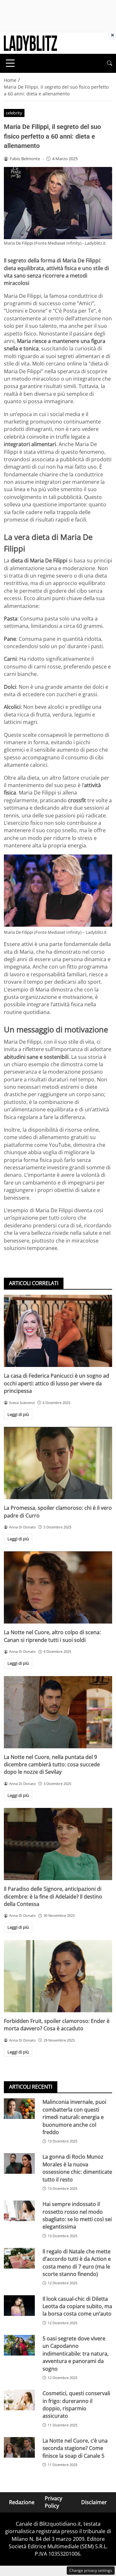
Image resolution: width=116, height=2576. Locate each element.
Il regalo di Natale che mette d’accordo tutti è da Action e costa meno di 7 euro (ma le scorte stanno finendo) (77, 2263)
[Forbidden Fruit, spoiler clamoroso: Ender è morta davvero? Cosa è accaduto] (58, 1976)
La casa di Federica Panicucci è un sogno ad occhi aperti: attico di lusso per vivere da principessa (57, 1383)
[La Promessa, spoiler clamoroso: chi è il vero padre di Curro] (58, 1463)
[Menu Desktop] (10, 63)
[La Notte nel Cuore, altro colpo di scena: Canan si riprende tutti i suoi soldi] (58, 1587)
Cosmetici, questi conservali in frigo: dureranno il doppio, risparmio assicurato (76, 2405)
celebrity (14, 113)
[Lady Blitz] (30, 43)
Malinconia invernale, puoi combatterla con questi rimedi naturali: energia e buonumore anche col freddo (74, 2117)
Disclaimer (94, 2502)
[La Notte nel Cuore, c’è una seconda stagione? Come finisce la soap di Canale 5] (19, 2447)
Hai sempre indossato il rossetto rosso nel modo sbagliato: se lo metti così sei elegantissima (77, 2215)
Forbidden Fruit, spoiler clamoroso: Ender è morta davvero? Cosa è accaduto (57, 2025)
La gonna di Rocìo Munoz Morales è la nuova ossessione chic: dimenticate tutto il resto (77, 2168)
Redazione (22, 2502)
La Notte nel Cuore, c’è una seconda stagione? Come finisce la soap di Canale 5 (75, 2448)
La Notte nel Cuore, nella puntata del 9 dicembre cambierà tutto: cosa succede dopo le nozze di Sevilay (52, 1765)
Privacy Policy (53, 2502)
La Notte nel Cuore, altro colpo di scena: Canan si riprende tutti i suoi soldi (52, 1636)
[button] (110, 63)
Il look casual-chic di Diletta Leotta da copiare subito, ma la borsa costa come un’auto (77, 2306)
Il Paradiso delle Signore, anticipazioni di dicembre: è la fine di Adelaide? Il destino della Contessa (53, 1896)
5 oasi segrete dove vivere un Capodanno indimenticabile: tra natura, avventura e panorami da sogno (76, 2354)
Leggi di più (18, 1414)
